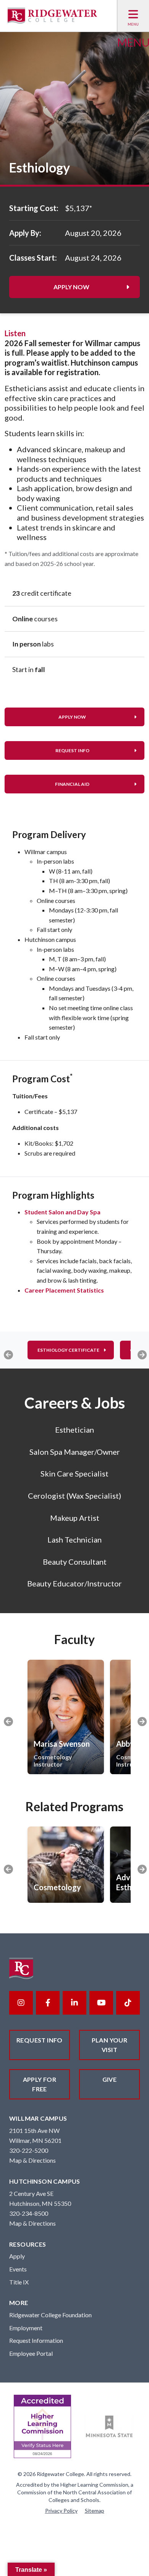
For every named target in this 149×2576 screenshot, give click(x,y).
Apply (17, 2256)
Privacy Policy (61, 2511)
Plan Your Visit (110, 2045)
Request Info (72, 750)
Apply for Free (40, 2084)
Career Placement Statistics (64, 1290)
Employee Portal (31, 2353)
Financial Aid (72, 784)
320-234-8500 (29, 2213)
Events (18, 2269)
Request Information (36, 2340)
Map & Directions (32, 2160)
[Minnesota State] (109, 2427)
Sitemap (95, 2511)
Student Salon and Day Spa (62, 1212)
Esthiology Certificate (68, 1350)
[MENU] (133, 16)
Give (110, 2079)
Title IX (19, 2282)
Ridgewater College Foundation (50, 2315)
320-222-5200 (29, 2150)
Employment (26, 2328)
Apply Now (71, 287)
